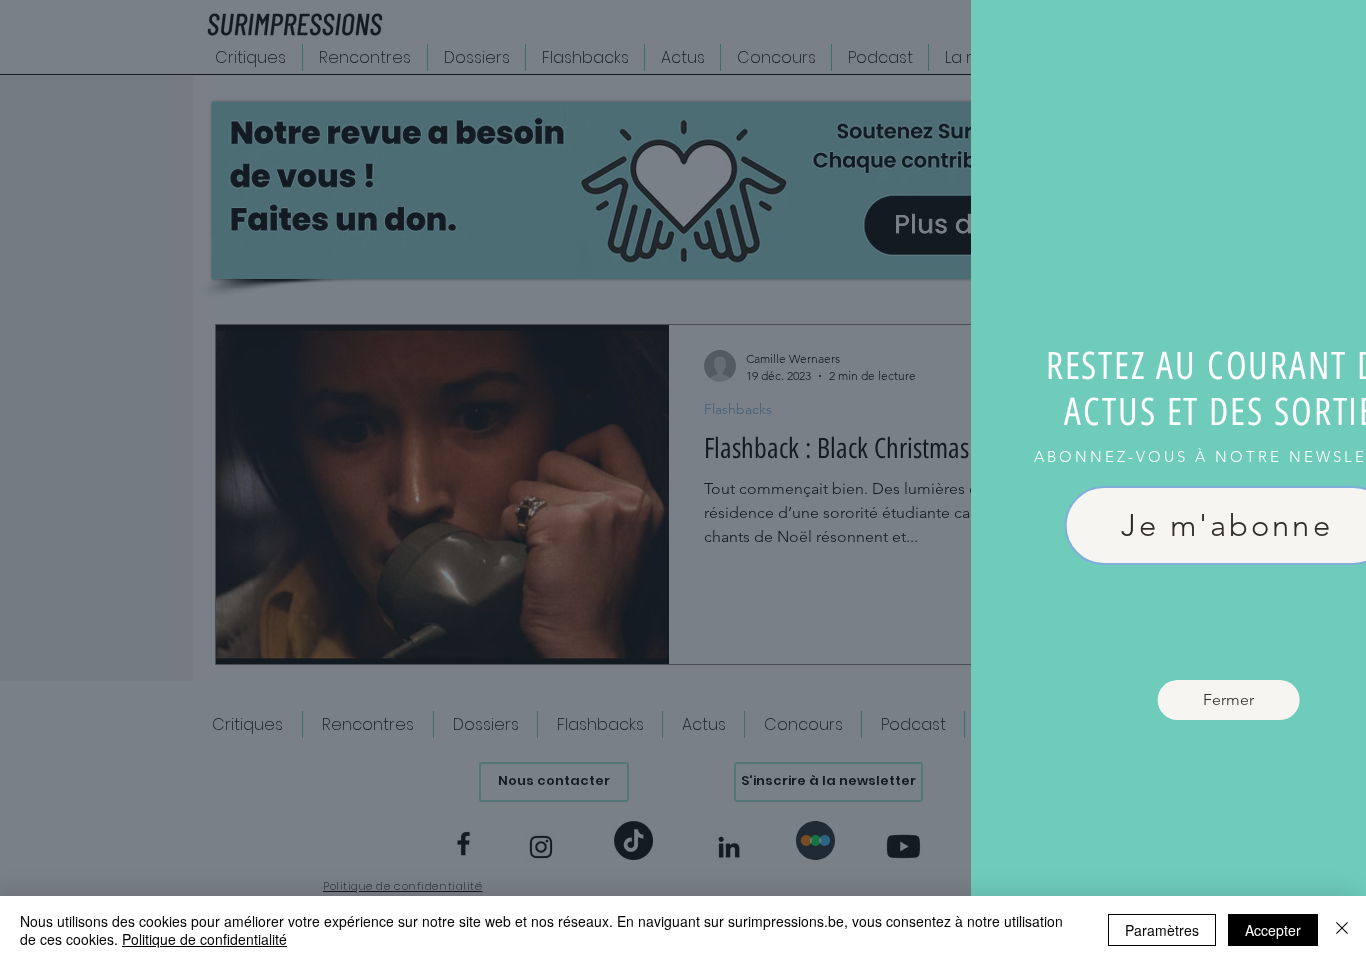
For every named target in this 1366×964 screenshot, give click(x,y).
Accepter (1273, 930)
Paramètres (1162, 930)
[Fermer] (1342, 930)
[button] (1328, 37)
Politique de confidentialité (204, 939)
